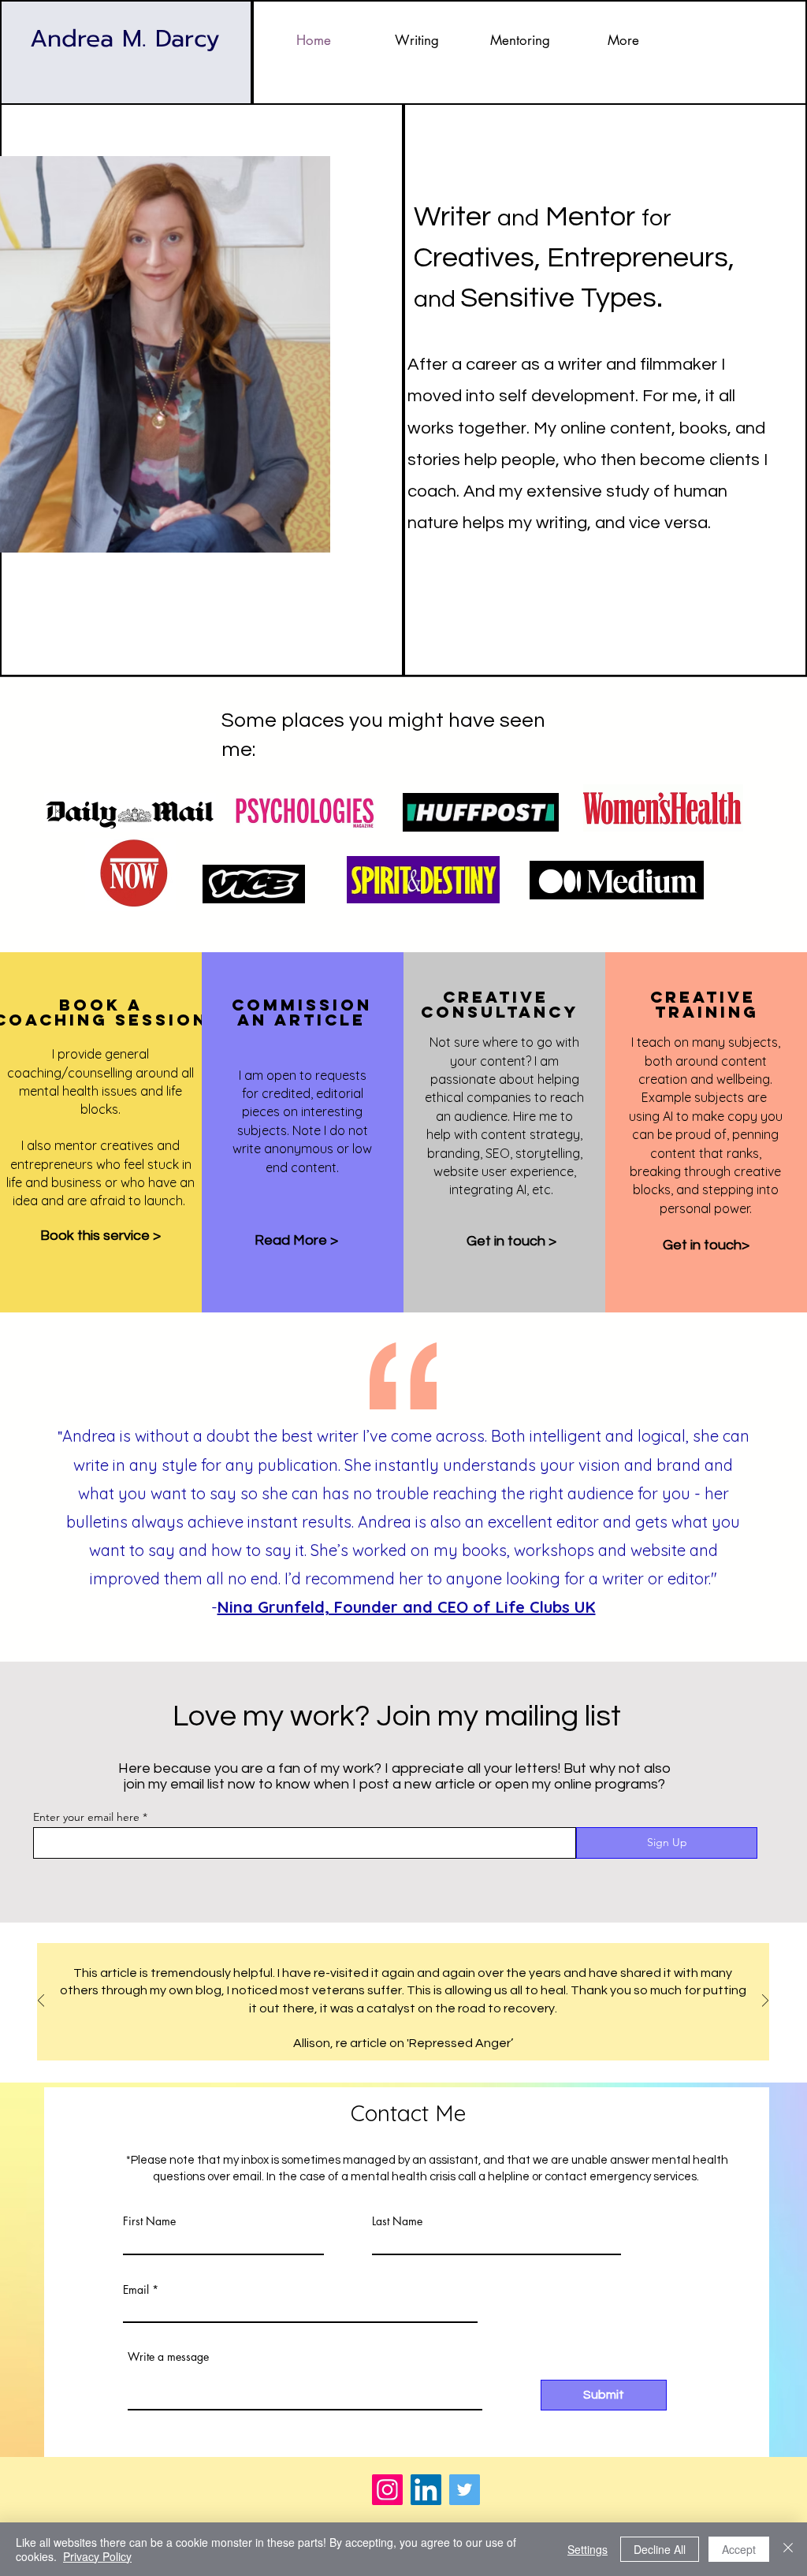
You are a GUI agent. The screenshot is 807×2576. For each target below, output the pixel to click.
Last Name (397, 2221)
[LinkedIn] (426, 2490)
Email (136, 2290)
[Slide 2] (403, 2021)
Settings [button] (588, 2549)
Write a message (168, 2357)
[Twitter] (465, 2490)
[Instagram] (387, 2490)
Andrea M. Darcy (125, 39)
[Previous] (41, 2002)
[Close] (788, 2549)
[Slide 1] (386, 2021)
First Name (149, 2221)
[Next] (765, 2002)
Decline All (660, 2549)
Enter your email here (86, 1817)
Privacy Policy (97, 2556)
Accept (739, 2549)
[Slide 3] (421, 2021)
